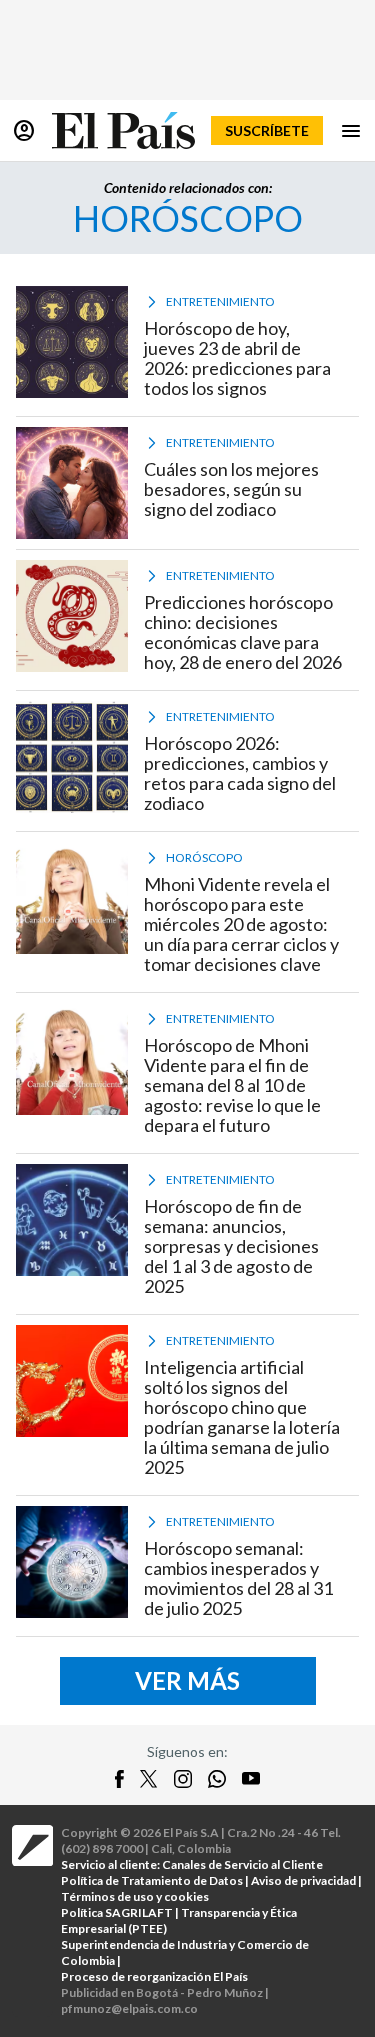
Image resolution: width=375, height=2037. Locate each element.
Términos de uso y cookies (135, 1896)
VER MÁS (187, 1680)
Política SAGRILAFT (117, 1912)
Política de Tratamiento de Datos (152, 1880)
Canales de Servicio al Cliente (242, 1864)
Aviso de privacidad (303, 1880)
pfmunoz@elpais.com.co (129, 2008)
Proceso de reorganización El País (154, 1976)
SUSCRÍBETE (267, 130)
